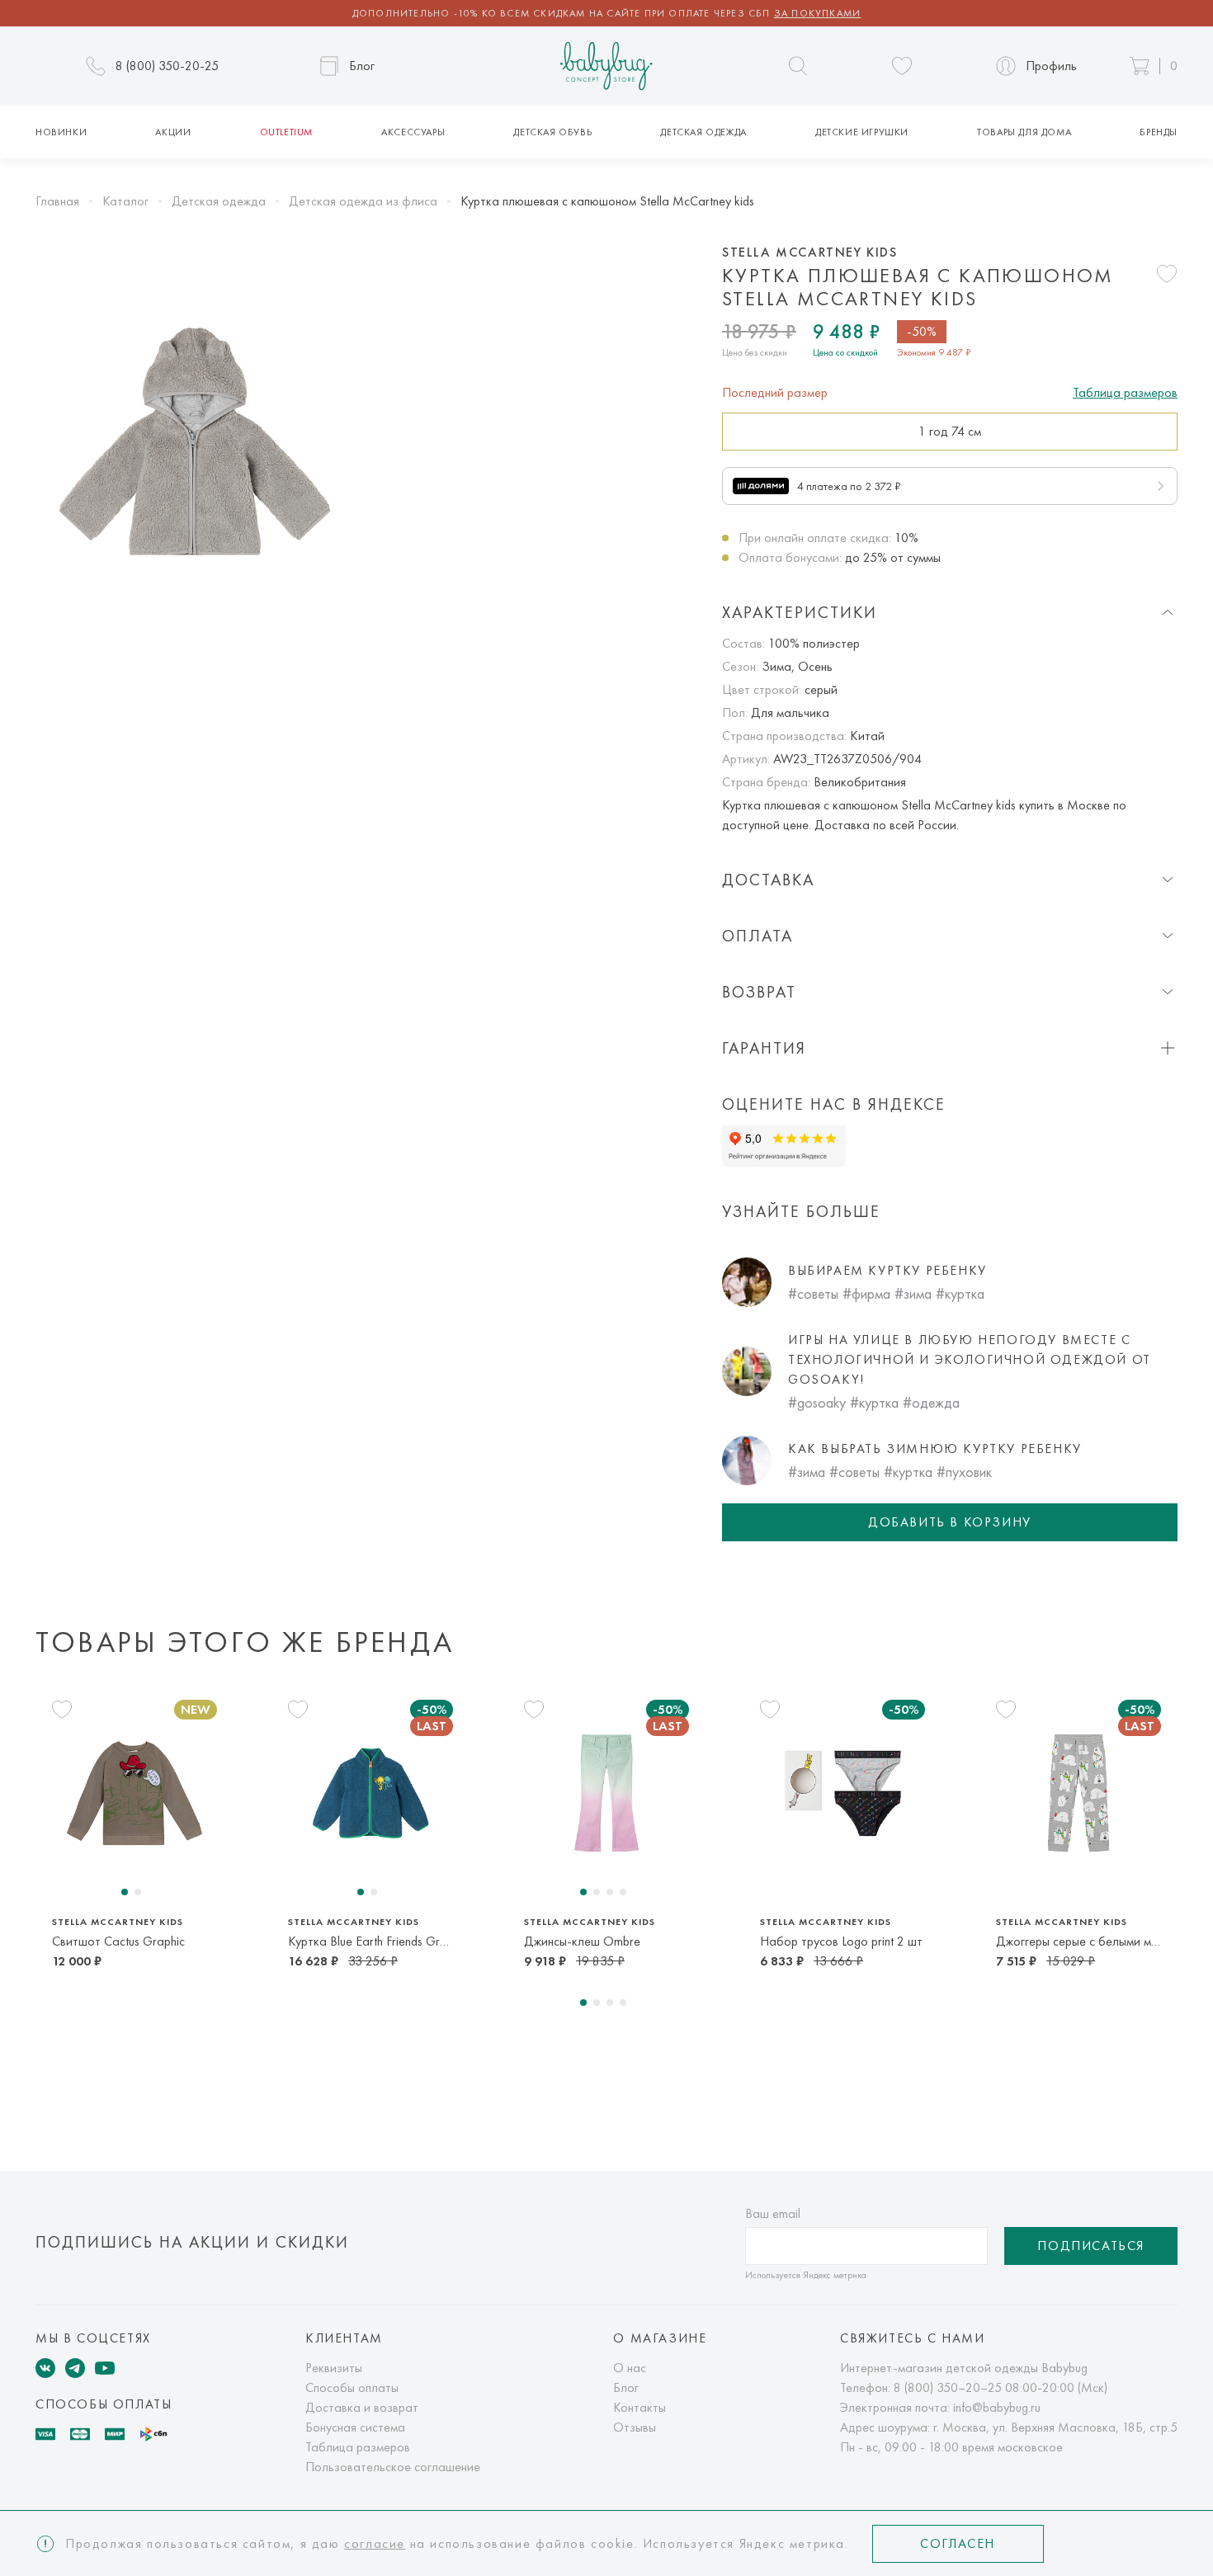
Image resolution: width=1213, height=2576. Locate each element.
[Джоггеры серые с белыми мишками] (1078, 1793)
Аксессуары (413, 132)
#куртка (960, 1293)
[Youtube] (105, 2368)
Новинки (61, 132)
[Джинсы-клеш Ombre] (606, 1793)
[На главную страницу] (606, 66)
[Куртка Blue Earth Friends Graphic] (371, 1793)
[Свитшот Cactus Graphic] (135, 1793)
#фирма (866, 1293)
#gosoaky (817, 1402)
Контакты (640, 2407)
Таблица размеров (1125, 392)
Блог (626, 2387)
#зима (913, 1293)
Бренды (1159, 132)
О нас (630, 2368)
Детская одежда (703, 132)
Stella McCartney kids (810, 252)
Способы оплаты (352, 2387)
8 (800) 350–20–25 (948, 2387)
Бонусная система (355, 2427)
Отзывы (635, 2427)
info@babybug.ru (997, 2407)
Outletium (286, 132)
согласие (375, 2543)
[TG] (75, 2368)
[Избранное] (902, 66)
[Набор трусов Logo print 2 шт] (842, 1793)
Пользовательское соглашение (393, 2467)
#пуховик (964, 1472)
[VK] (45, 2368)
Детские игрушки (862, 132)
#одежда (931, 1402)
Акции (173, 132)
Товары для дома (1024, 132)
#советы (813, 1293)
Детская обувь (552, 132)
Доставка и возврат (362, 2407)
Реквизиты (334, 2368)
